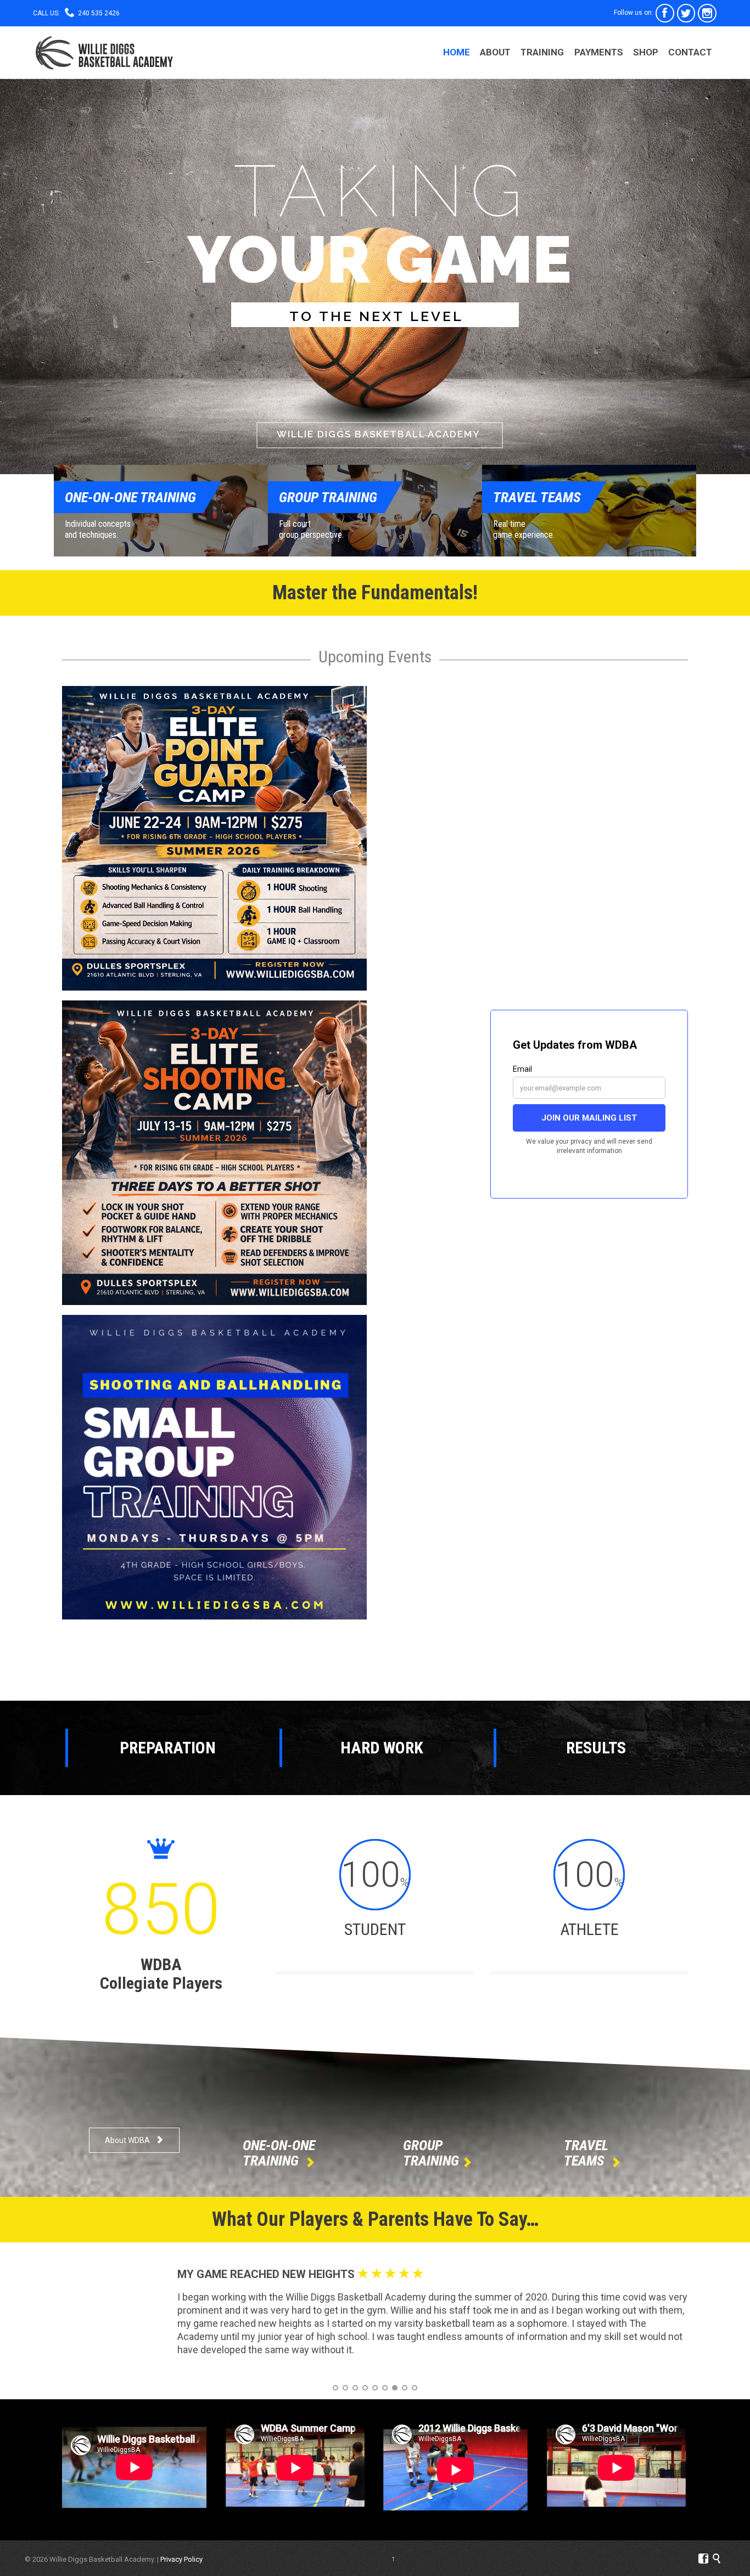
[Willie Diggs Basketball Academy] (104, 52)
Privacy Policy (181, 2559)
